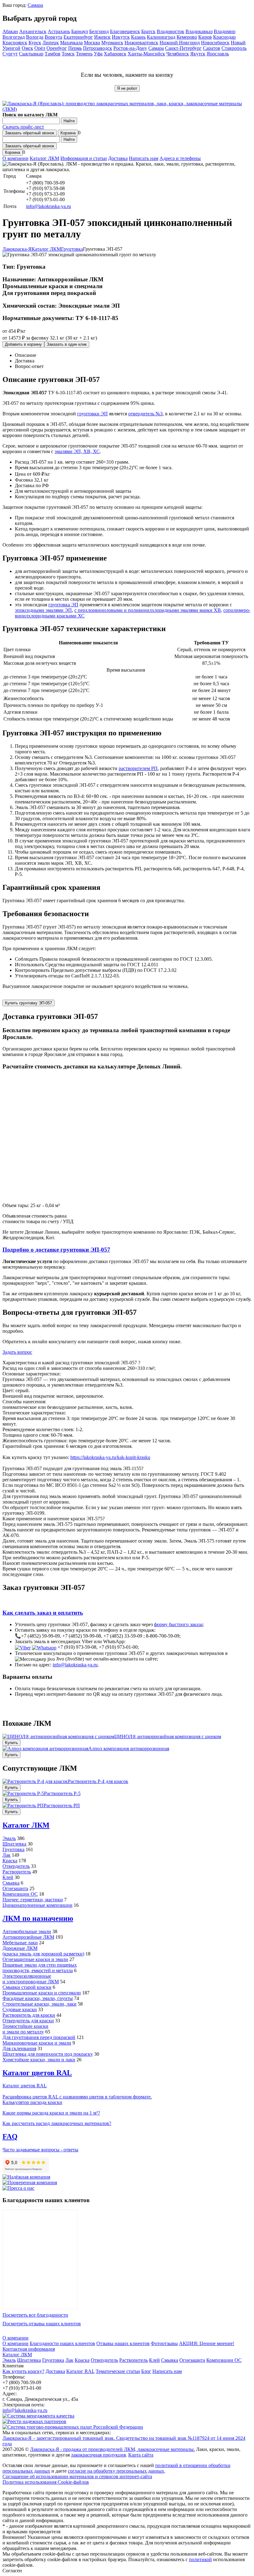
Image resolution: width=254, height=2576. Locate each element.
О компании (15, 158)
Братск (148, 31)
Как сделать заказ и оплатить (43, 1613)
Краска (10, 1861)
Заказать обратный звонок (30, 133)
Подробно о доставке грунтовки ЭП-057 (56, 1250)
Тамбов (53, 54)
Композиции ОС (20, 1894)
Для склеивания (19, 2048)
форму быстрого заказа (178, 1624)
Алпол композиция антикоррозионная (129, 1749)
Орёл (40, 48)
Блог (146, 2371)
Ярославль (218, 54)
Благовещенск (125, 31)
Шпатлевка (14, 1844)
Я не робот (127, 88)
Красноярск (15, 43)
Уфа (98, 54)
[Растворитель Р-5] (23, 1793)
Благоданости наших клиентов (62, 2343)
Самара (35, 5)
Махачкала (71, 43)
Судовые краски (20, 2009)
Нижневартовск (141, 43)
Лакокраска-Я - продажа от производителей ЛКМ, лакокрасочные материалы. (112, 2449)
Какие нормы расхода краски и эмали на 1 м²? (51, 2113)
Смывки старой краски (27, 1987)
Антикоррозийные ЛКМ (28, 1937)
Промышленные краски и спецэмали (42, 1993)
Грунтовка (13, 1849)
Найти (69, 121)
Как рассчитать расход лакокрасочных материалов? (57, 2123)
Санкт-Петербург (183, 48)
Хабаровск (115, 54)
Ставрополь (234, 48)
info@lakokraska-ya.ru (48, 206)
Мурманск (112, 43)
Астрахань (59, 31)
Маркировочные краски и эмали (37, 2043)
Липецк (51, 43)
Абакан (10, 31)
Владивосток (171, 31)
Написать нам (144, 158)
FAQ (10, 2137)
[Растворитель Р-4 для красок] (35, 1781)
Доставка (118, 158)
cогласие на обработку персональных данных (116, 2471)
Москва (92, 43)
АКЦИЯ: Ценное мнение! (207, 2343)
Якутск (198, 54)
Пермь (75, 48)
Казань (138, 37)
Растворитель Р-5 (62, 1793)
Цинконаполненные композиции (37, 1905)
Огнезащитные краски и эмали (35, 1959)
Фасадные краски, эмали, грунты (38, 1998)
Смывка (11, 1883)
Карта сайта (141, 2455)
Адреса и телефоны (180, 158)
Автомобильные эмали (27, 1931)
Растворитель (17, 1872)
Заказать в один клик (67, 344)
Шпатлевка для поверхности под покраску (48, 2054)
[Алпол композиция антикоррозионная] (45, 1749)
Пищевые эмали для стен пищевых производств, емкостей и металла (40, 1968)
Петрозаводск (98, 48)
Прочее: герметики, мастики (33, 1900)
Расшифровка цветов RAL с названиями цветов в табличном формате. (77, 2097)
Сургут (10, 54)
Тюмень (84, 54)
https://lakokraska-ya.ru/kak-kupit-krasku (110, 1457)
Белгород (99, 31)
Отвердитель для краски (28, 2021)
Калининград (161, 37)
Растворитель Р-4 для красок (98, 1781)
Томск (68, 54)
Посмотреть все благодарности (35, 2315)
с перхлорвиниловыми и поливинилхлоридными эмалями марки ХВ (148, 610)
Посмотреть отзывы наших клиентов (42, 2324)
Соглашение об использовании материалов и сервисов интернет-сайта (77, 2476)
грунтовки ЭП (92, 414)
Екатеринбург (78, 37)
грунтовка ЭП (63, 605)
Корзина (68, 133)
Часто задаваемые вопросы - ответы (40, 2150)
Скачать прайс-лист (23, 127)
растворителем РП (138, 768)
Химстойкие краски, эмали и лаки (39, 2060)
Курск (35, 43)
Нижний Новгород (180, 43)
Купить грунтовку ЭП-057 (28, 1003)
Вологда (35, 37)
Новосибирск (215, 43)
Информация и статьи (84, 158)
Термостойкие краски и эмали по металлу (25, 2029)
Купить (11, 1743)
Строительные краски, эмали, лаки (39, 2004)
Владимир (225, 31)
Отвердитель (16, 1866)
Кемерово (187, 37)
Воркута (53, 37)
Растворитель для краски (29, 2015)
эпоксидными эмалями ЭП (43, 610)
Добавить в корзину (23, 344)
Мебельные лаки (20, 1943)
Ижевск (102, 37)
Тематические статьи (118, 2371)
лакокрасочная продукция (98, 2455)
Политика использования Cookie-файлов (46, 2482)
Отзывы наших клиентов (40, 2259)
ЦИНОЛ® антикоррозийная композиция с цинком (168, 1736)
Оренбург (57, 48)
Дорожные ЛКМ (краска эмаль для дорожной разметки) (43, 1951)
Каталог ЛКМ (44, 158)
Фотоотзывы (164, 2343)
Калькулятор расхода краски (32, 2102)
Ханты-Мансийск (146, 54)
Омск (27, 48)
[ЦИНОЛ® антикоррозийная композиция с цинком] (58, 1736)
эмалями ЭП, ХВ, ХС (77, 451)
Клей (8, 1877)
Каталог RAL (80, 2371)
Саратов (212, 48)
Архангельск (33, 31)
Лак (7, 1855)
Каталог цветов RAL (37, 2073)
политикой (200, 2559)
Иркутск (121, 37)
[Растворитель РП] (23, 1805)
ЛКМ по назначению (38, 1918)
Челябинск (178, 54)
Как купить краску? (23, 2371)
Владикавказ (199, 31)
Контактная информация (29, 2349)
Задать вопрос (17, 1352)
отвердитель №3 (145, 414)
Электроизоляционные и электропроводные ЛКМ (31, 1979)
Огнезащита (15, 1888)
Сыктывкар (31, 54)
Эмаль (9, 1838)
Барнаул (80, 31)
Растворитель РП (62, 1805)
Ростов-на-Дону (130, 48)
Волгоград (14, 37)
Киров (205, 37)
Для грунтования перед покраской (39, 2037)
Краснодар (224, 37)
